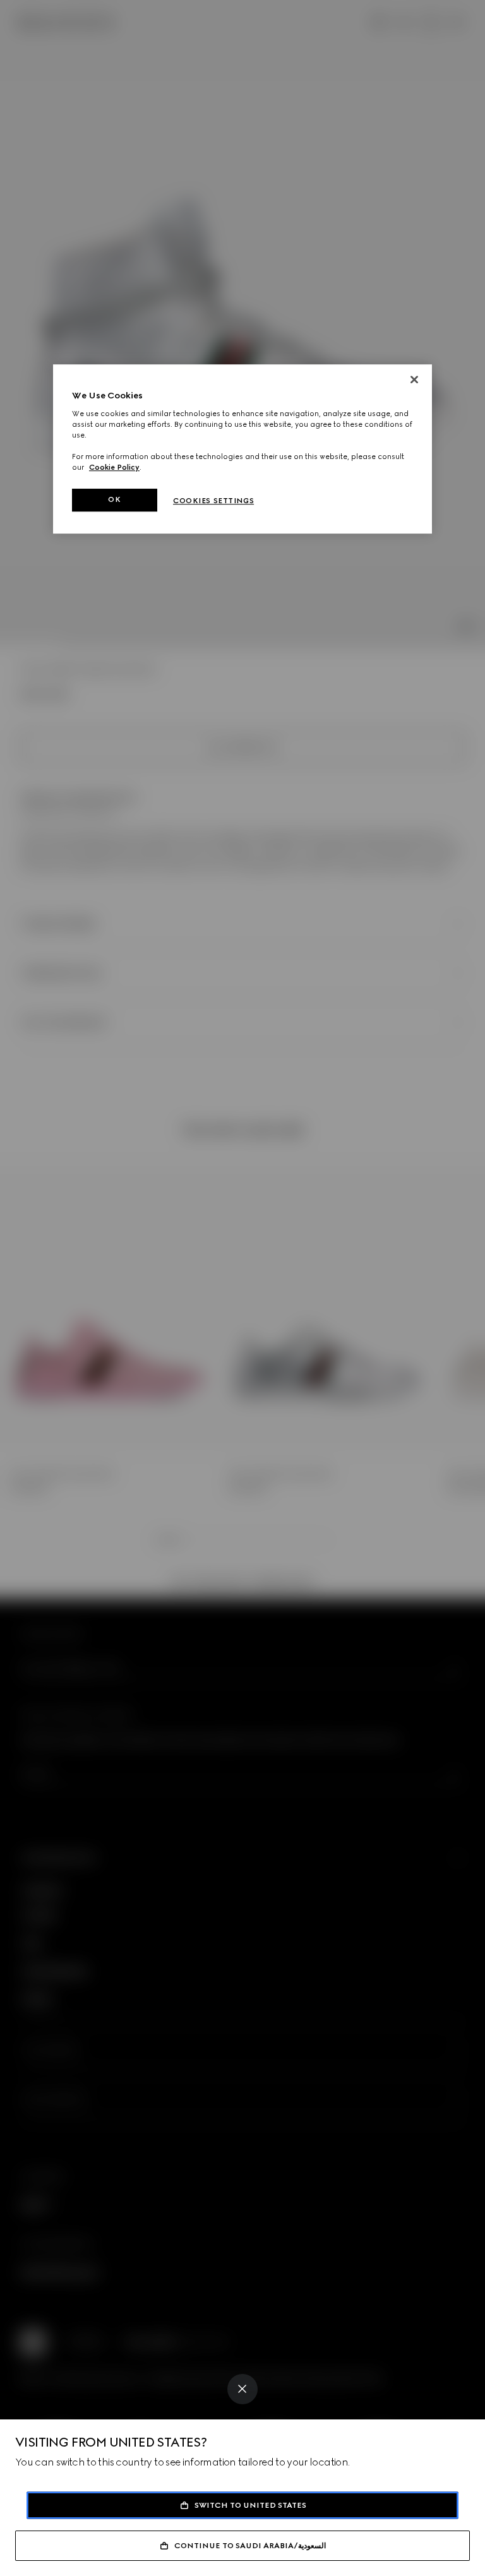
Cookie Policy (114, 467)
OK (114, 499)
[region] (242, 449)
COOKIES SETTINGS (213, 501)
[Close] (242, 2389)
